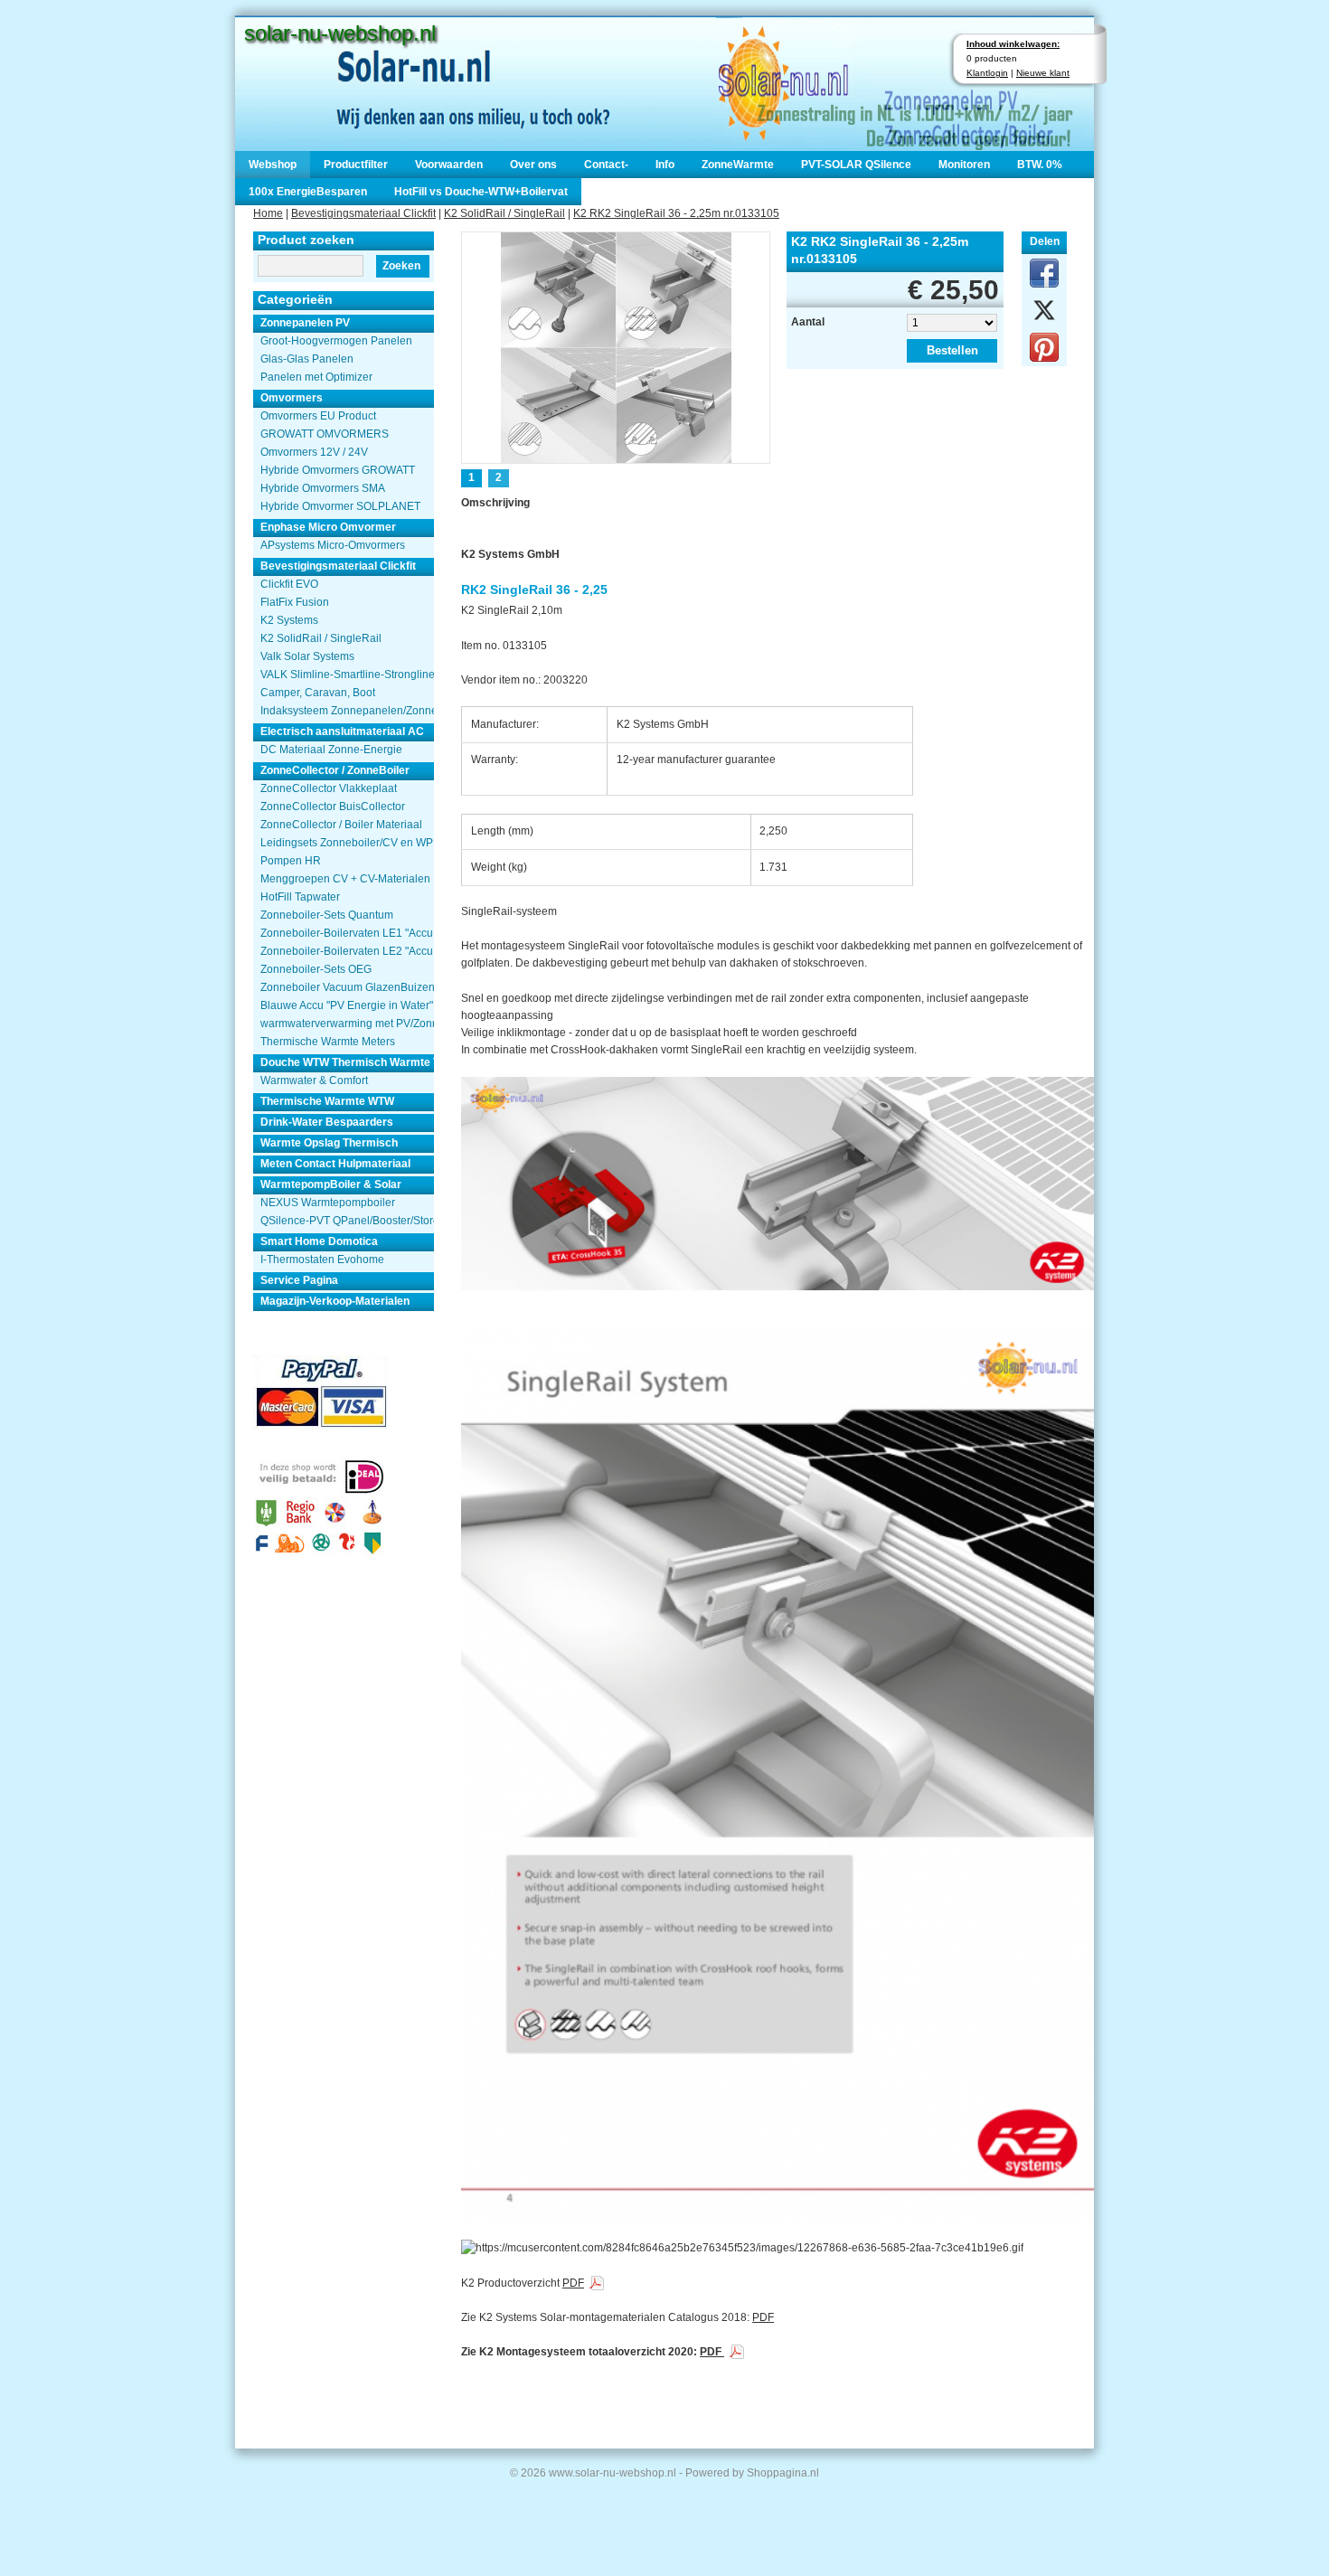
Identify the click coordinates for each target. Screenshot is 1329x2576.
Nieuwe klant (1043, 73)
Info (665, 165)
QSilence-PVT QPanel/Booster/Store (347, 1221)
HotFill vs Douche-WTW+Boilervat (481, 192)
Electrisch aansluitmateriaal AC (342, 731)
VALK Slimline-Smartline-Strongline (347, 675)
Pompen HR (291, 861)
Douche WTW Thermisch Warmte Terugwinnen (347, 1062)
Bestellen (952, 350)
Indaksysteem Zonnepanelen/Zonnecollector (347, 711)
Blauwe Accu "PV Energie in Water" (347, 1005)
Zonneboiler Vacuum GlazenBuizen (347, 987)
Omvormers (292, 398)
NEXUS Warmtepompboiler (328, 1203)
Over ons (533, 165)
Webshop (273, 165)
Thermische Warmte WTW (327, 1101)
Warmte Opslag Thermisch (329, 1143)
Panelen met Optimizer (316, 377)
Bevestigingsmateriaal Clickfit (363, 213)
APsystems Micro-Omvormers (333, 545)
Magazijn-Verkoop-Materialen (335, 1301)
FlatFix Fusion (295, 602)
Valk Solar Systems (307, 656)
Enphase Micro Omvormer (328, 527)
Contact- (606, 165)
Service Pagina (299, 1280)
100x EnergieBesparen (308, 192)
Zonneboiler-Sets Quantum (327, 915)
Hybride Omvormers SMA (323, 488)
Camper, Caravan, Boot (318, 693)
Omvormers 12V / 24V (314, 452)
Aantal (808, 322)
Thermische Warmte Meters (328, 1042)
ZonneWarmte (738, 165)
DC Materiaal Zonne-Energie (331, 750)
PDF (573, 2283)
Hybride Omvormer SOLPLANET (340, 506)
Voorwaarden (449, 165)
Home (268, 213)
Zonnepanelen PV (305, 323)
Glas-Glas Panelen (307, 359)
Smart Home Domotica (319, 1241)
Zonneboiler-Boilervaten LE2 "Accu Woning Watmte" (347, 951)
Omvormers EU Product (318, 416)
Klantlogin (987, 73)
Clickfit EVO (289, 584)
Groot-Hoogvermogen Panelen (336, 341)
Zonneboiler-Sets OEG (316, 969)
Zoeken (401, 266)
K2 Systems (289, 620)
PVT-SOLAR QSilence (856, 165)
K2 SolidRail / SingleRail (504, 213)
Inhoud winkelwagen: (1013, 44)
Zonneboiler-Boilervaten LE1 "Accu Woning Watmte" (347, 933)
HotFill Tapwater (300, 897)
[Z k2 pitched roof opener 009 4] (616, 346)
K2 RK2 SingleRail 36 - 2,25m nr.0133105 (676, 213)
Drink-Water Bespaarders (327, 1122)
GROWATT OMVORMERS (325, 434)
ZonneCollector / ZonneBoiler (335, 770)
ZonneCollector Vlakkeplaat (329, 788)
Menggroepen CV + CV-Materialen (345, 879)
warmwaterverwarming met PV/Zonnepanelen (347, 1024)
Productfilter (356, 165)
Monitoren (964, 165)
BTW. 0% (1040, 165)
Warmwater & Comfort (314, 1080)
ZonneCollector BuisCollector (333, 807)
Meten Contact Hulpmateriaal (335, 1164)
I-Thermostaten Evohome (322, 1260)
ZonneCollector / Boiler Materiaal (341, 825)
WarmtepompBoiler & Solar (331, 1184)
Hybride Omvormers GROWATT (338, 470)
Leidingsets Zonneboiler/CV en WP (347, 843)
